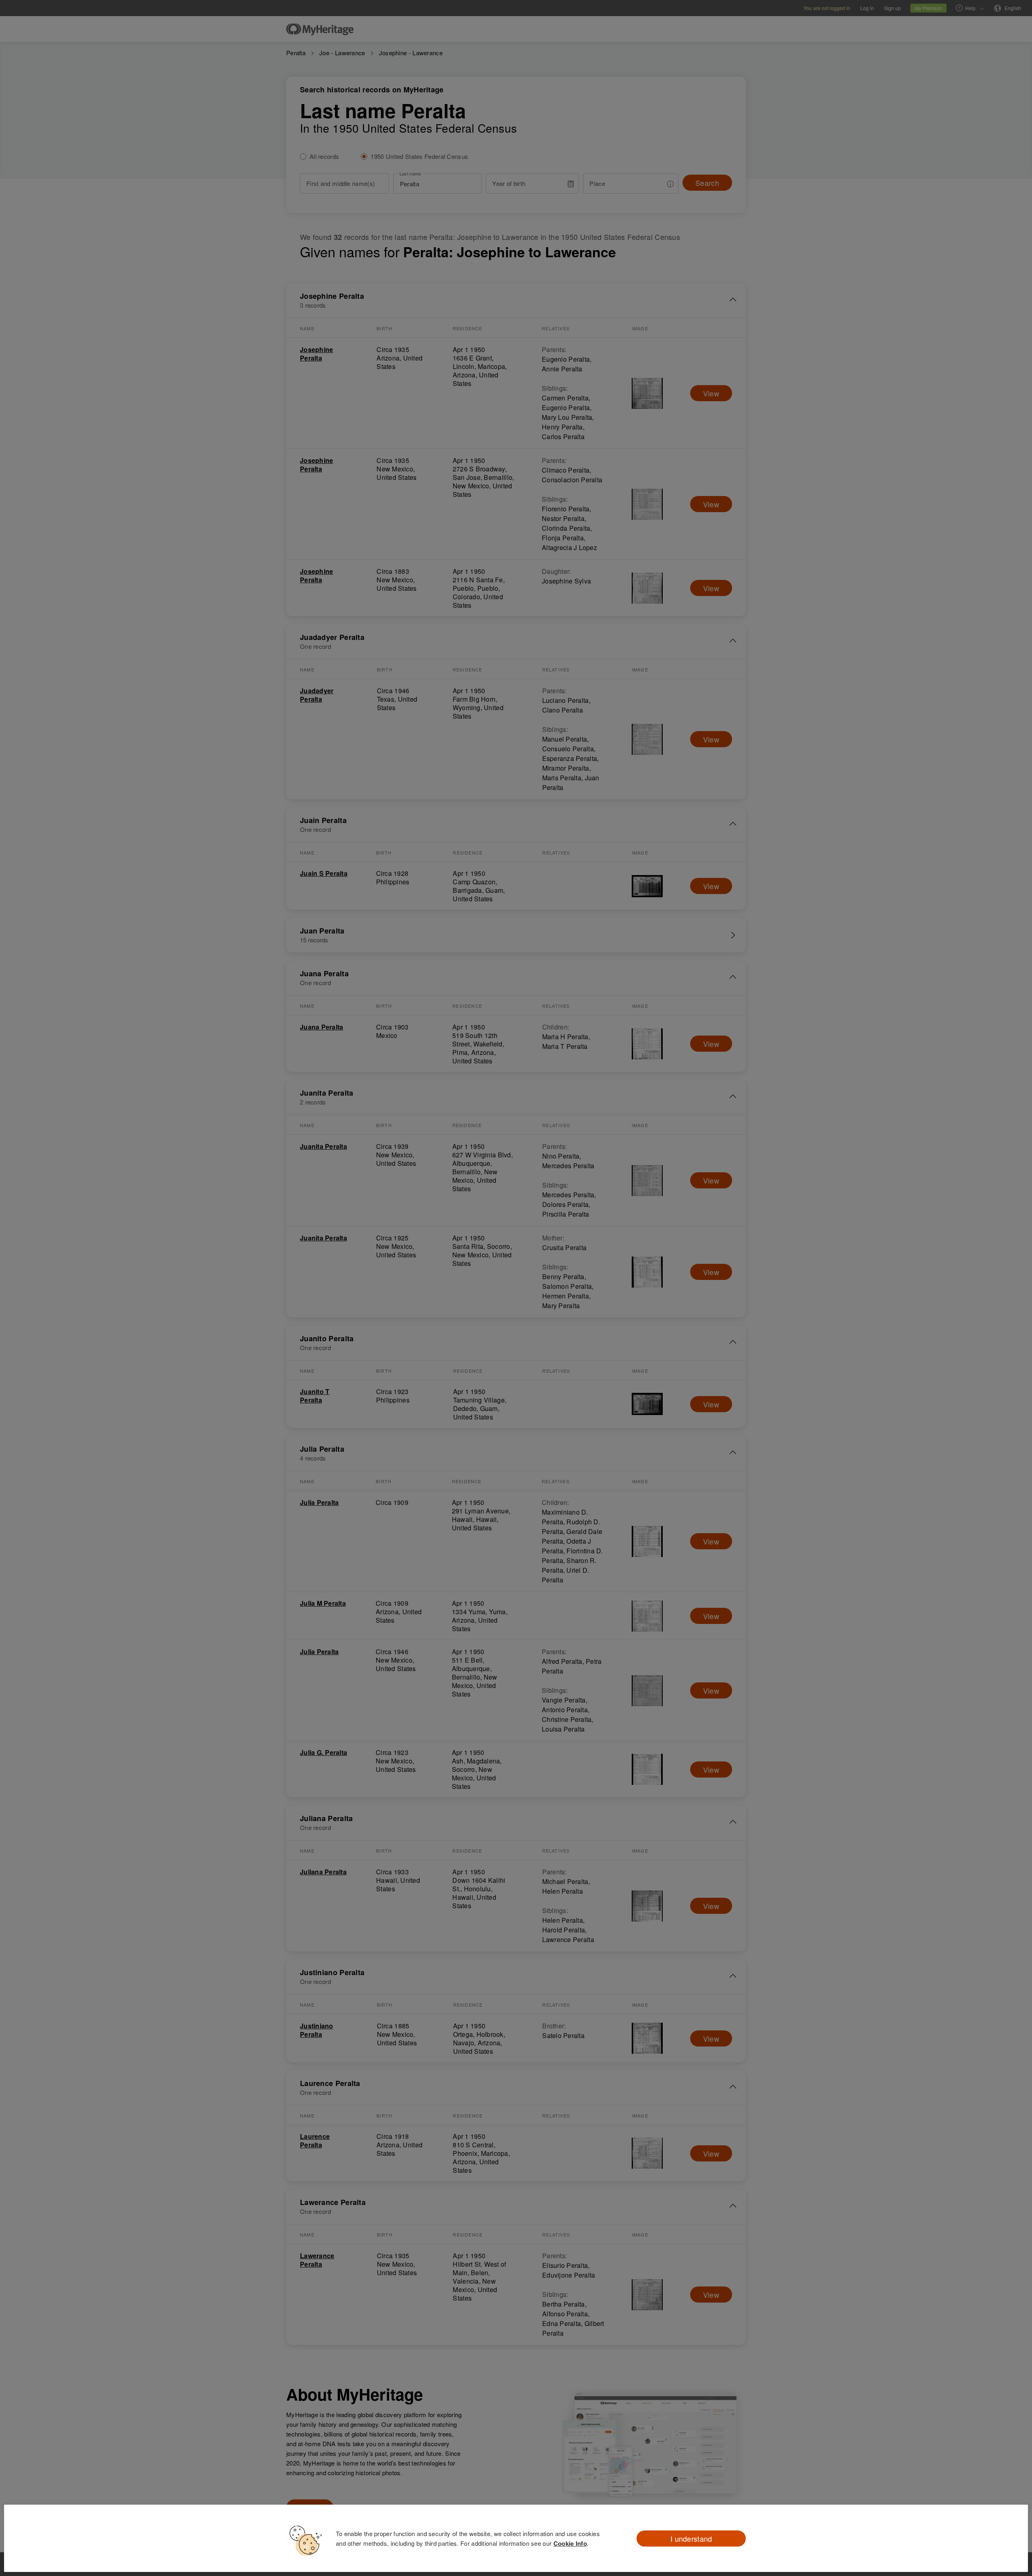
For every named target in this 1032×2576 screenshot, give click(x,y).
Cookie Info (570, 2543)
